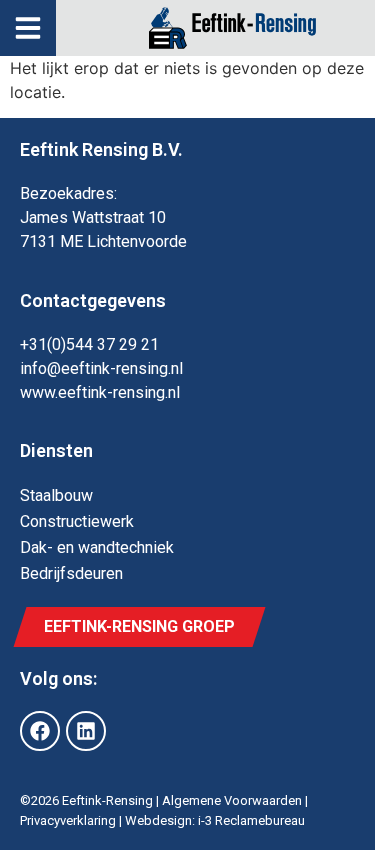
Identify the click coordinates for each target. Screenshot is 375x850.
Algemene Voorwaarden (232, 800)
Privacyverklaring (68, 820)
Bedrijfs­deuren (71, 573)
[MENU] (28, 28)
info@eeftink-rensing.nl (101, 368)
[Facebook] (40, 731)
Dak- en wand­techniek (97, 547)
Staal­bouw (56, 495)
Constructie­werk (77, 521)
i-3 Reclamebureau (251, 820)
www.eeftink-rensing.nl (100, 392)
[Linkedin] (86, 731)
